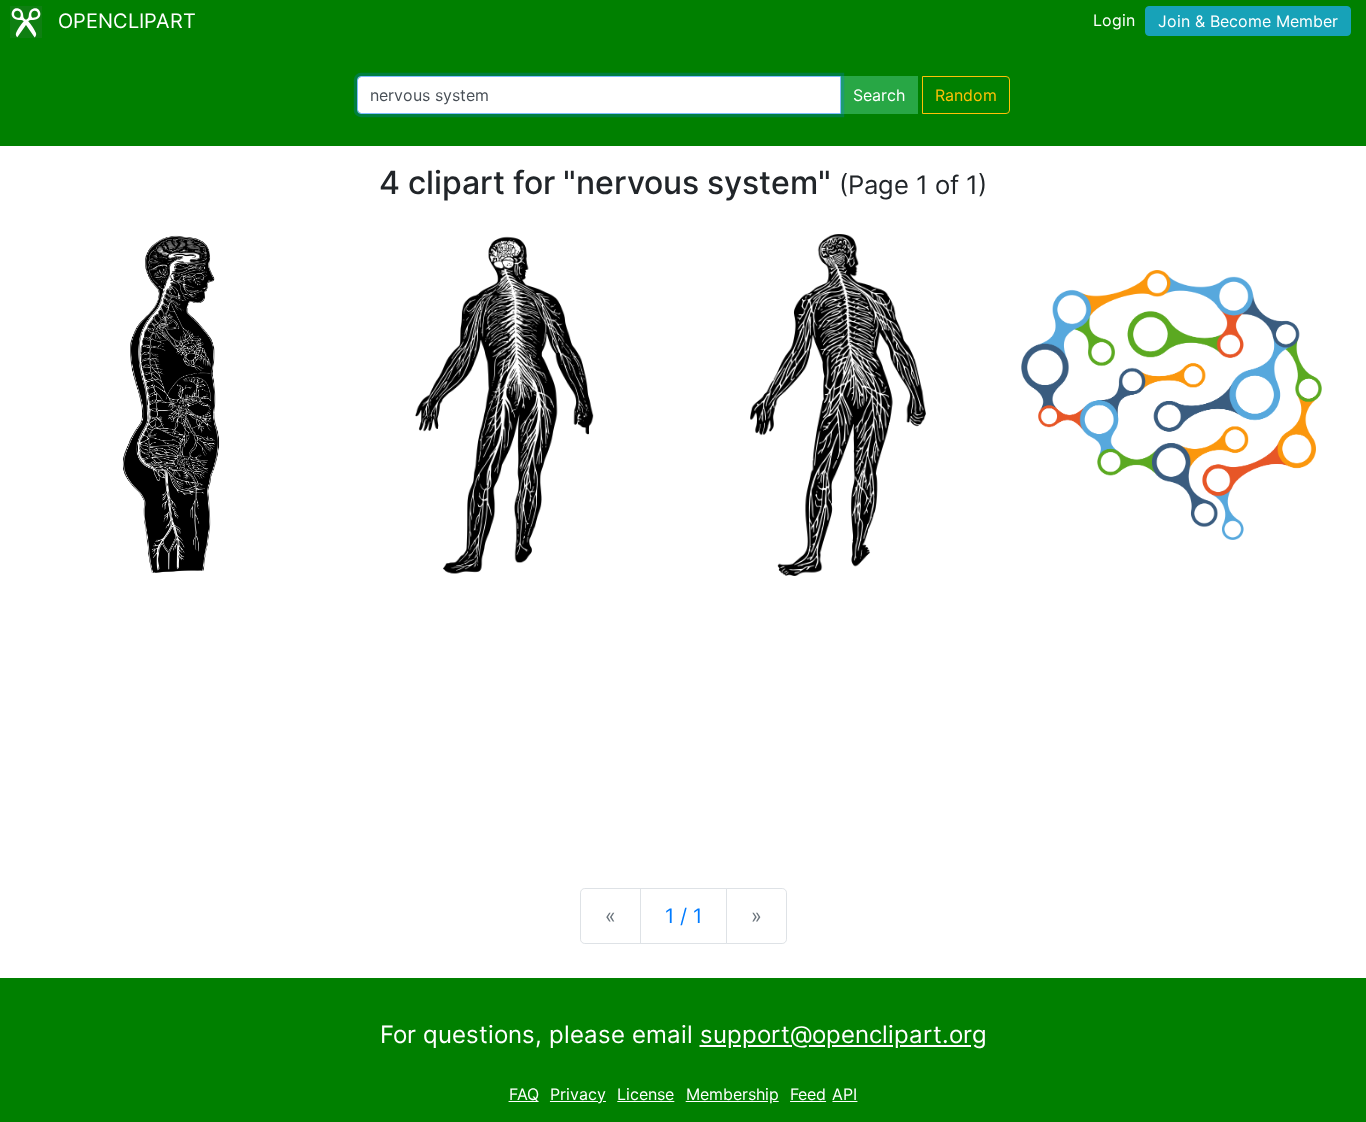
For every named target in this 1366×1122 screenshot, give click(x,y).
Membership (732, 1094)
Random (966, 95)
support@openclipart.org (843, 1034)
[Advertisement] (683, 716)
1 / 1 (683, 916)
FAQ (524, 1094)
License (645, 1094)
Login (1114, 20)
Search (879, 95)
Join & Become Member (1248, 21)
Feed (808, 1094)
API (844, 1094)
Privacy (578, 1094)
